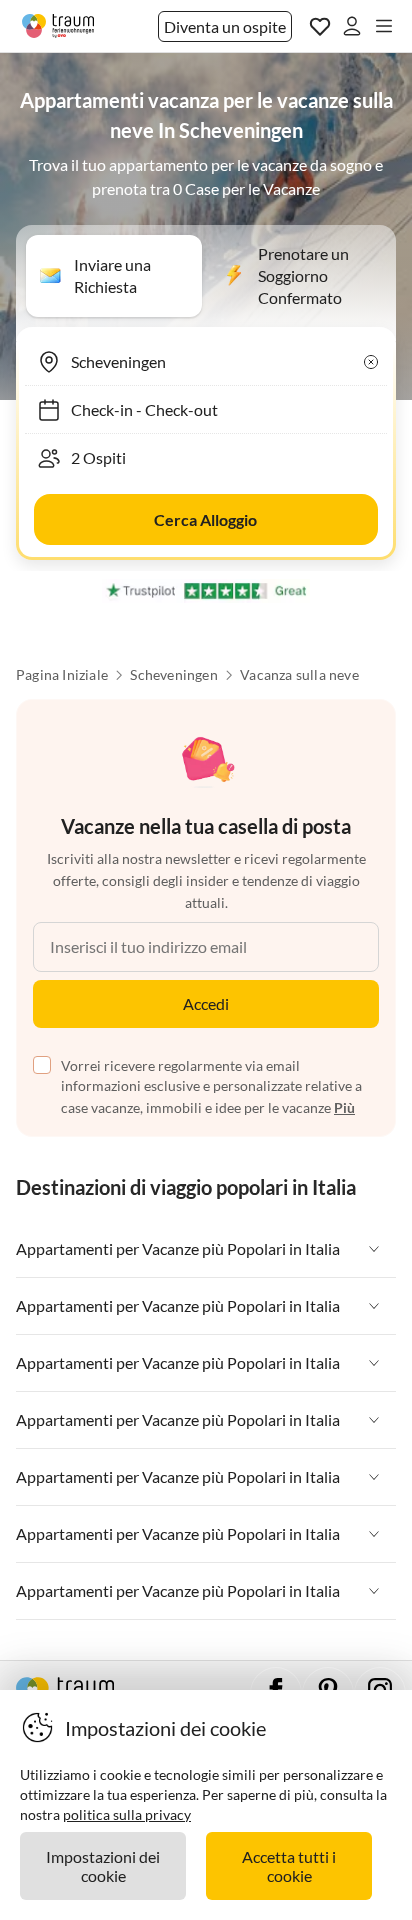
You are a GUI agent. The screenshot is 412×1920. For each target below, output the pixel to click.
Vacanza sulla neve (299, 675)
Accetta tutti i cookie (289, 1866)
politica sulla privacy (127, 1814)
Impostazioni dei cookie (103, 1866)
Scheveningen (173, 675)
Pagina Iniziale (62, 675)
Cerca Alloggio (205, 519)
